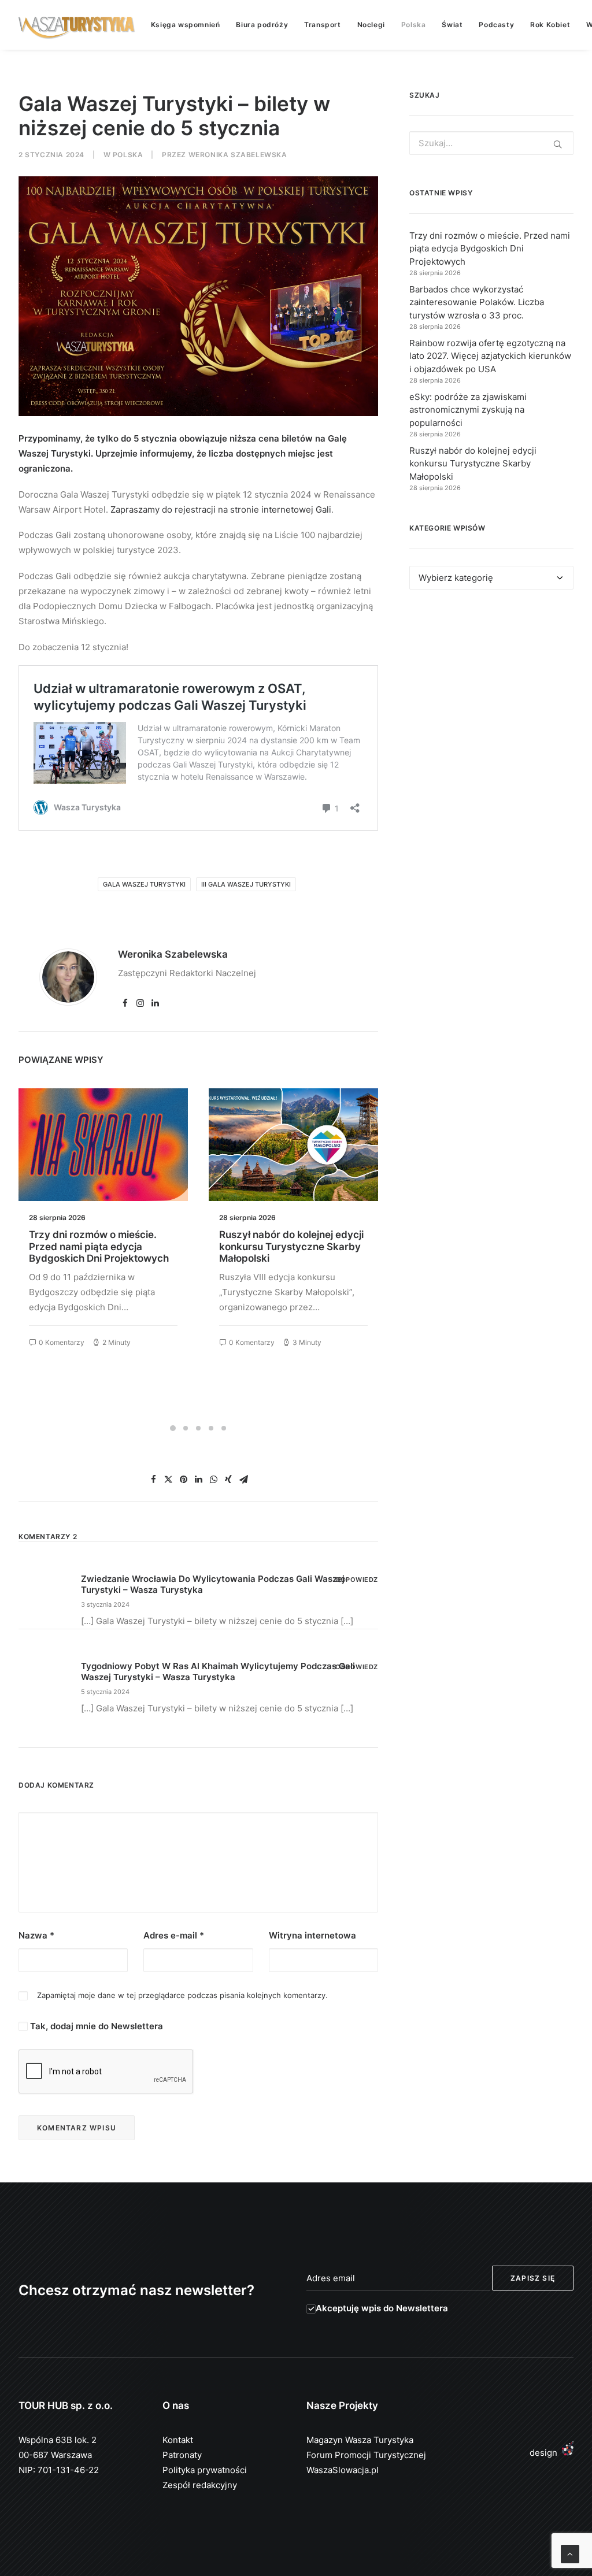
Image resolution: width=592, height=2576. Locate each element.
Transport (322, 25)
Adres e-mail (174, 1935)
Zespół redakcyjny (200, 2485)
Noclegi (371, 25)
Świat (452, 25)
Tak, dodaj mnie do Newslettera (95, 2026)
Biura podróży (262, 25)
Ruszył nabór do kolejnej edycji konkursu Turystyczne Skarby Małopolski (101, 1246)
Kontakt (178, 2440)
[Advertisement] (491, 696)
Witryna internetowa (312, 1935)
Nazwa (36, 1935)
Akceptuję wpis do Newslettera (382, 2308)
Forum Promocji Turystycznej (366, 2455)
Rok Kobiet (550, 25)
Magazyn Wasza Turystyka (360, 2440)
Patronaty (182, 2455)
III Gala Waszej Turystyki (246, 884)
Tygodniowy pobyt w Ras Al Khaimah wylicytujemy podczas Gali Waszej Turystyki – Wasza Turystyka (218, 1671)
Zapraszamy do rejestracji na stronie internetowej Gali (221, 509)
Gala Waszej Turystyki (144, 884)
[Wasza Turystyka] (77, 25)
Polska (414, 25)
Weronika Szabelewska (238, 155)
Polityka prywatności (205, 2470)
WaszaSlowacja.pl (343, 2470)
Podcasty (496, 25)
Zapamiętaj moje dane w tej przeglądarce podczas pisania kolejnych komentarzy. (182, 1995)
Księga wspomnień (186, 25)
